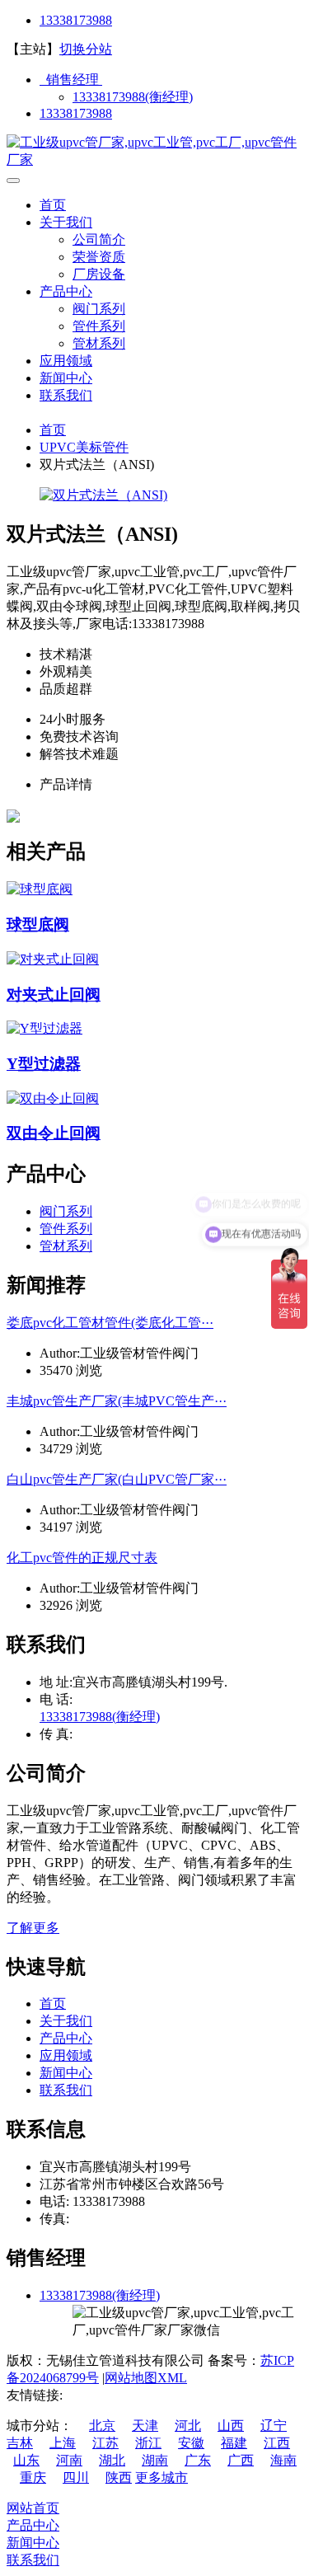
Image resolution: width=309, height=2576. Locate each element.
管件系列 (99, 326)
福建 (234, 2443)
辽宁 (274, 2426)
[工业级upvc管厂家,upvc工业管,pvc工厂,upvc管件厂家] (154, 160)
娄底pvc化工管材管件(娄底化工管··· (110, 1323)
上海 (63, 2443)
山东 (26, 2460)
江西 (277, 2443)
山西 (231, 2426)
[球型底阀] (40, 889)
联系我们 (66, 395)
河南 (69, 2460)
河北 (188, 2426)
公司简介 (99, 239)
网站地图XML (146, 2378)
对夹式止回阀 (54, 995)
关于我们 (66, 222)
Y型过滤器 (44, 1064)
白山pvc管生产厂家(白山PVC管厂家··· (117, 1479)
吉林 (20, 2443)
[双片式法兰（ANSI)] (103, 495)
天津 (145, 2426)
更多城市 (162, 2477)
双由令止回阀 (54, 1133)
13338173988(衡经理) (133, 97)
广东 (198, 2460)
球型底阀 (38, 924)
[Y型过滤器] (44, 1028)
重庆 (33, 2477)
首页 (53, 205)
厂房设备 (99, 274)
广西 (241, 2460)
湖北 (112, 2460)
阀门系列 (99, 309)
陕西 (119, 2477)
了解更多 (33, 1928)
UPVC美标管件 (84, 447)
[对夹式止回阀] (53, 959)
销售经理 (71, 80)
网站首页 (33, 2508)
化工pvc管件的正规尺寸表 (82, 1558)
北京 (102, 2426)
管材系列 (99, 343)
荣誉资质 (99, 257)
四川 (76, 2477)
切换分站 (86, 49)
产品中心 (66, 291)
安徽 (191, 2443)
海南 (283, 2460)
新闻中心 (66, 378)
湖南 (155, 2460)
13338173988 (76, 20)
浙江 (148, 2443)
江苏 (105, 2443)
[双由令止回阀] (53, 1098)
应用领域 (66, 361)
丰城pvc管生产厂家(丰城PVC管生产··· (117, 1401)
